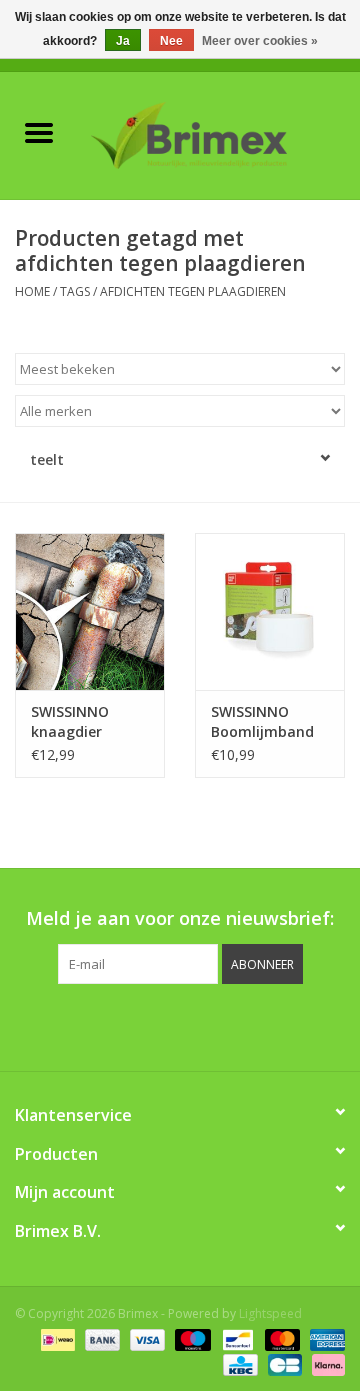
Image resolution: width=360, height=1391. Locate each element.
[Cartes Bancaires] (283, 1363)
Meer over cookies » (260, 41)
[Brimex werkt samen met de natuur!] (219, 133)
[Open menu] (39, 132)
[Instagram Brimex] (270, 1025)
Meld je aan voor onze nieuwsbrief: (180, 918)
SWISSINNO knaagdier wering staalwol (86, 722)
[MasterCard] (280, 1338)
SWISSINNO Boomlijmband (262, 721)
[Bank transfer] (100, 1338)
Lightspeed (270, 1313)
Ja (123, 41)
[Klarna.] (325, 1363)
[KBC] (238, 1363)
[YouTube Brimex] (198, 1025)
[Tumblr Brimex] (234, 1025)
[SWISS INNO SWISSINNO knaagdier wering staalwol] (90, 611)
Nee (171, 41)
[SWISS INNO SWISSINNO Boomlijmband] (270, 611)
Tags (75, 291)
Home (32, 291)
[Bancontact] (236, 1338)
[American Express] (324, 1338)
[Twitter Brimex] (126, 1025)
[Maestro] (190, 1338)
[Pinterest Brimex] (162, 1025)
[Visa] (145, 1338)
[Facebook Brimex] (90, 1025)
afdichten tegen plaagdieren (193, 291)
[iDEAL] (56, 1338)
